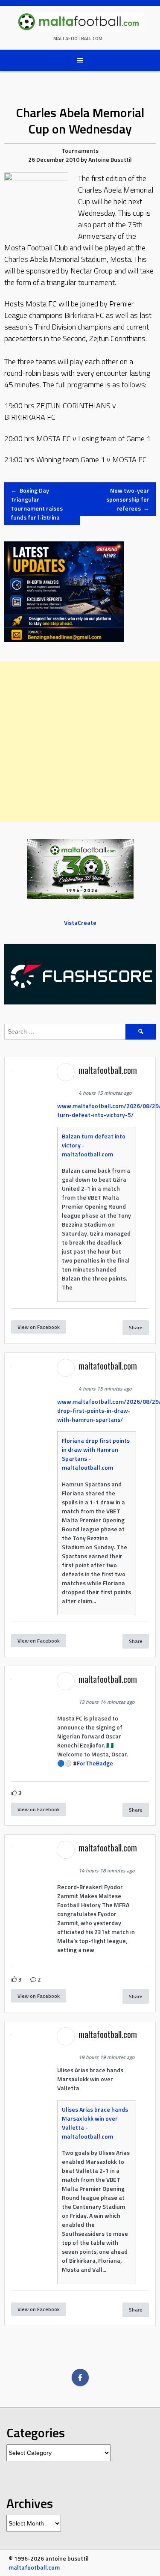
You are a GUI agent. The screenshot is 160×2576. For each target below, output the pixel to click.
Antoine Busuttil (110, 159)
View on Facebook (39, 1327)
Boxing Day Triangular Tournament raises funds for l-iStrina (37, 504)
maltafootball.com (78, 39)
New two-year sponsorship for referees (128, 499)
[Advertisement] (80, 741)
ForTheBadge (95, 1763)
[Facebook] (80, 2377)
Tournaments (80, 150)
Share (136, 1327)
